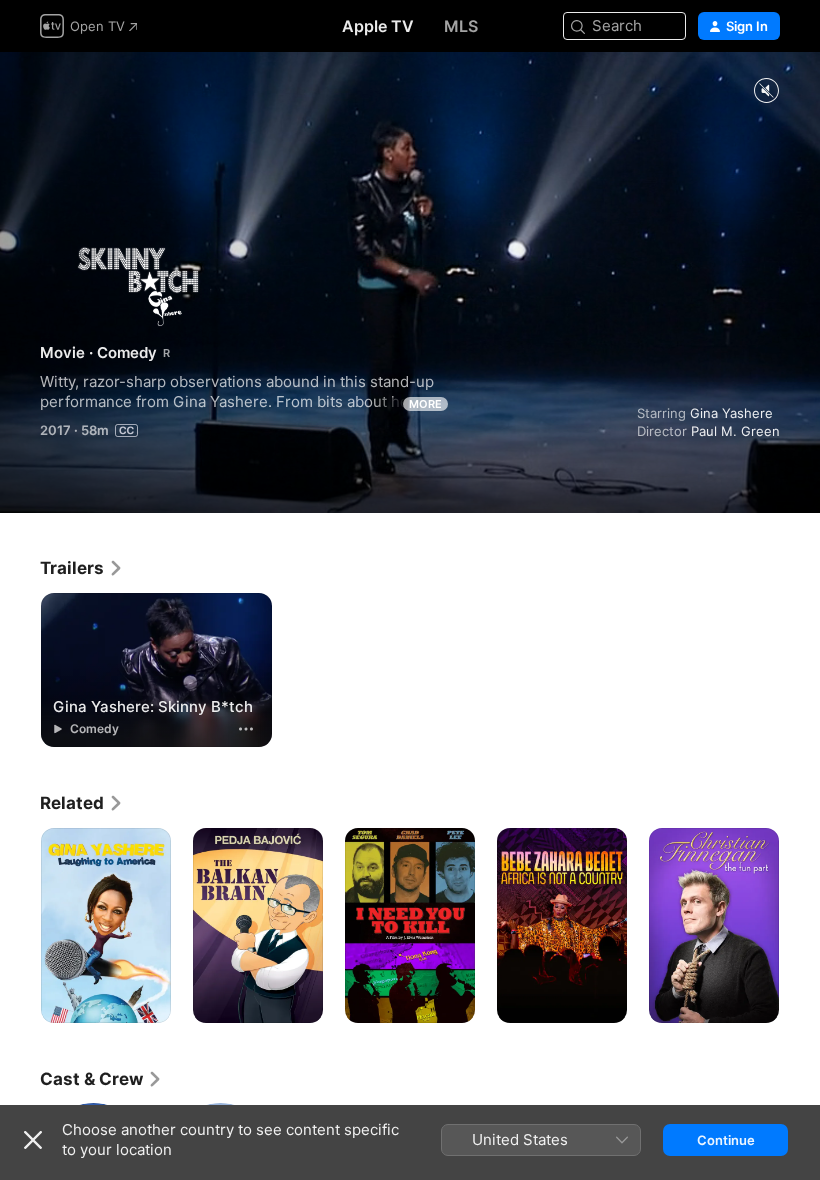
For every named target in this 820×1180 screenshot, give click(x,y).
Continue (726, 1140)
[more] (246, 729)
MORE (425, 404)
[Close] (33, 1140)
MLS (461, 26)
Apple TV (378, 26)
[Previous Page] (20, 926)
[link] (82, 568)
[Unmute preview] (766, 91)
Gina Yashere (731, 413)
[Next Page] (800, 926)
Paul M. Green (735, 431)
